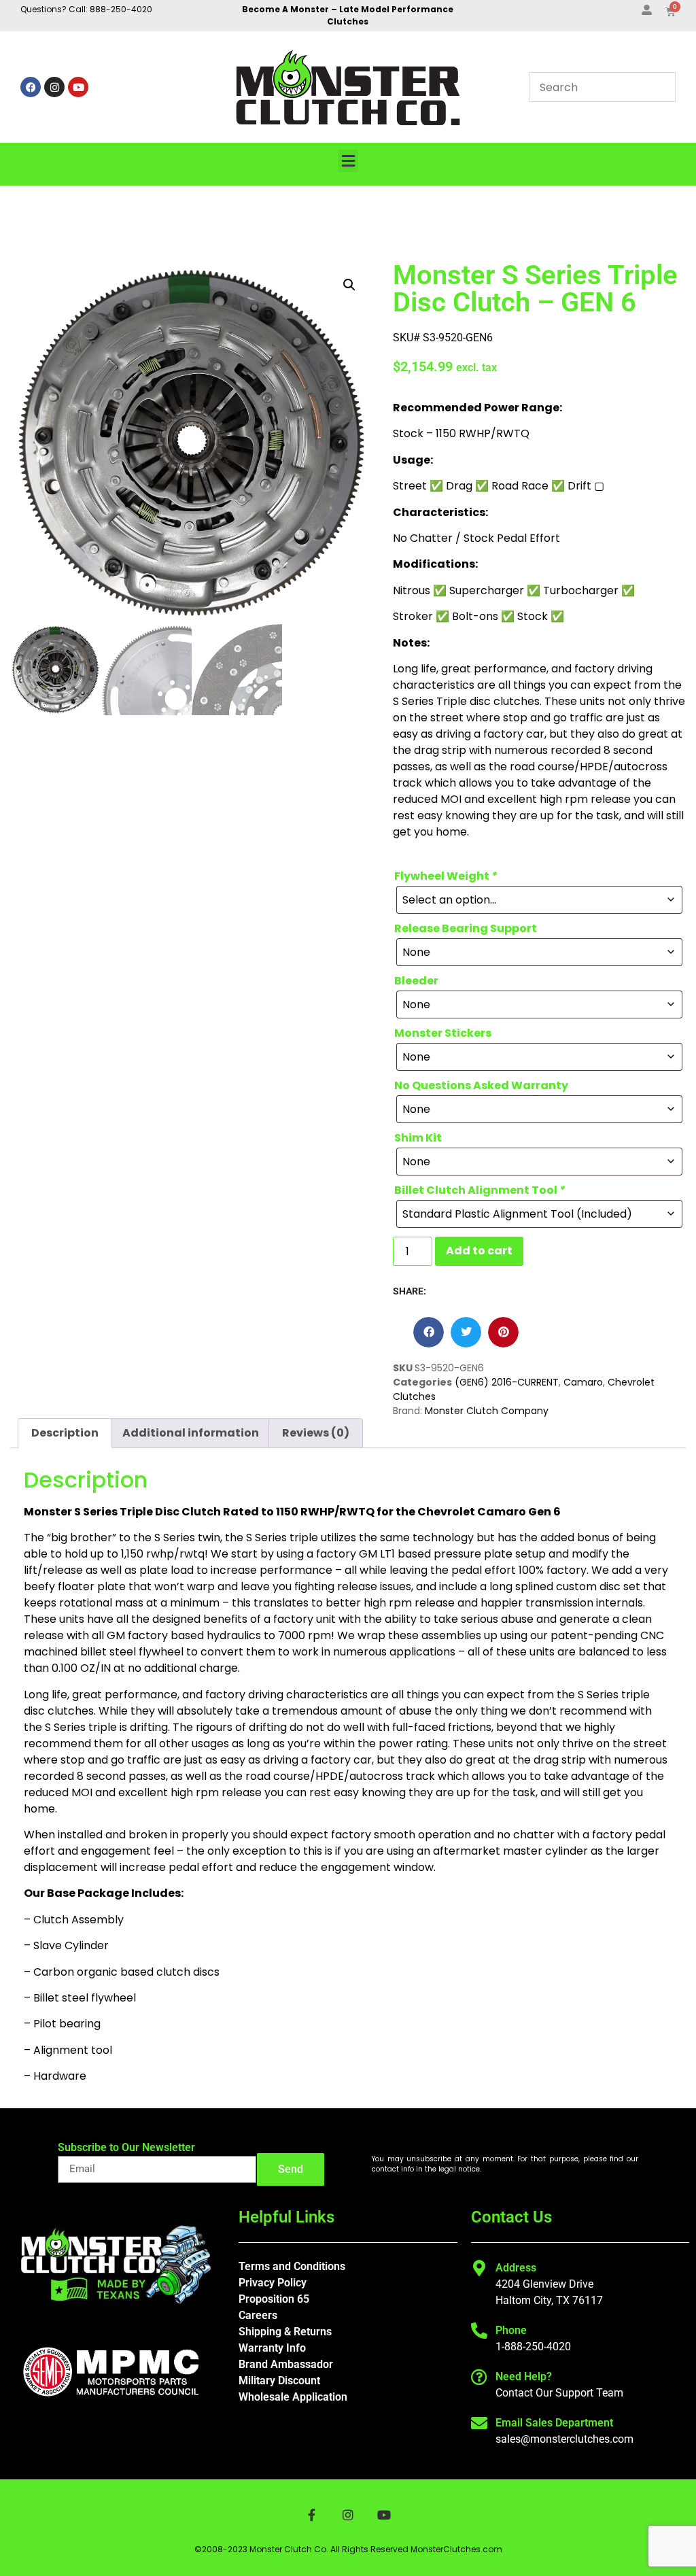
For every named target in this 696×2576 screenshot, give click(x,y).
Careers (258, 2315)
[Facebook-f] (312, 2515)
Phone (511, 2330)
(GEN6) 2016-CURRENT (507, 1382)
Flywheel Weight (446, 876)
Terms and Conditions (292, 2266)
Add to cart (479, 1251)
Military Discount (279, 2381)
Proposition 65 (274, 2299)
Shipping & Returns (285, 2332)
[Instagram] (54, 87)
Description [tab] (65, 1433)
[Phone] (479, 2331)
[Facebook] (31, 87)
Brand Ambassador (286, 2364)
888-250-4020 (121, 9)
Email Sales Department (554, 2423)
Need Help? (524, 2376)
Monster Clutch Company (487, 1411)
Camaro (583, 1382)
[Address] (479, 2268)
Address (516, 2268)
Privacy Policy (273, 2283)
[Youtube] (78, 87)
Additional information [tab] (191, 1433)
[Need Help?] (479, 2377)
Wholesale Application (293, 2397)
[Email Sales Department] (479, 2423)
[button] (348, 161)
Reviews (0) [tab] (316, 1433)
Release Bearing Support (466, 929)
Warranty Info (272, 2348)
